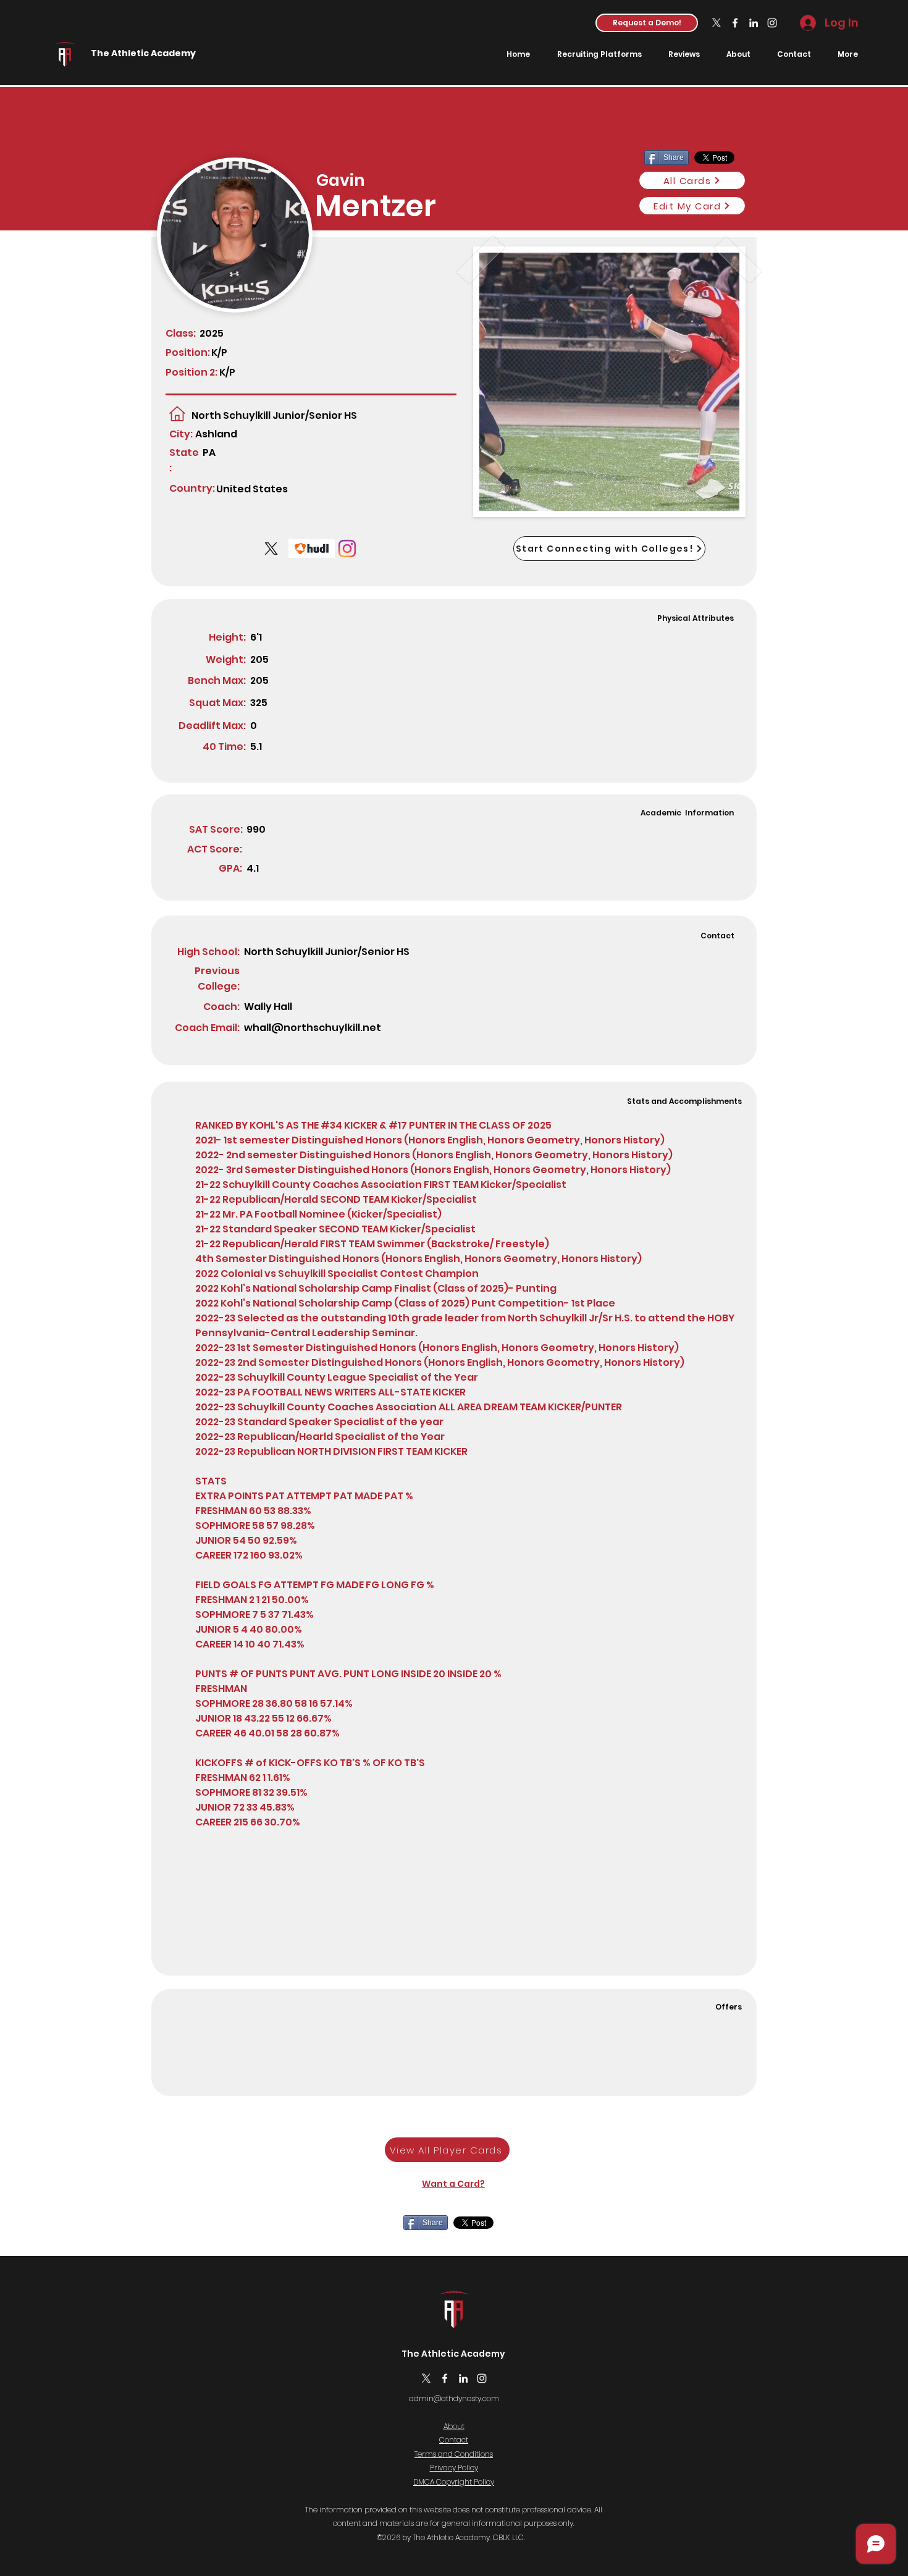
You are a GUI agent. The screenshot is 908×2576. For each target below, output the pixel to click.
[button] (647, 23)
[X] (717, 23)
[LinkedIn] (754, 23)
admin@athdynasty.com (454, 2398)
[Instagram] (772, 23)
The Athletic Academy (143, 53)
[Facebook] (735, 23)
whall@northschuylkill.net (313, 1028)
